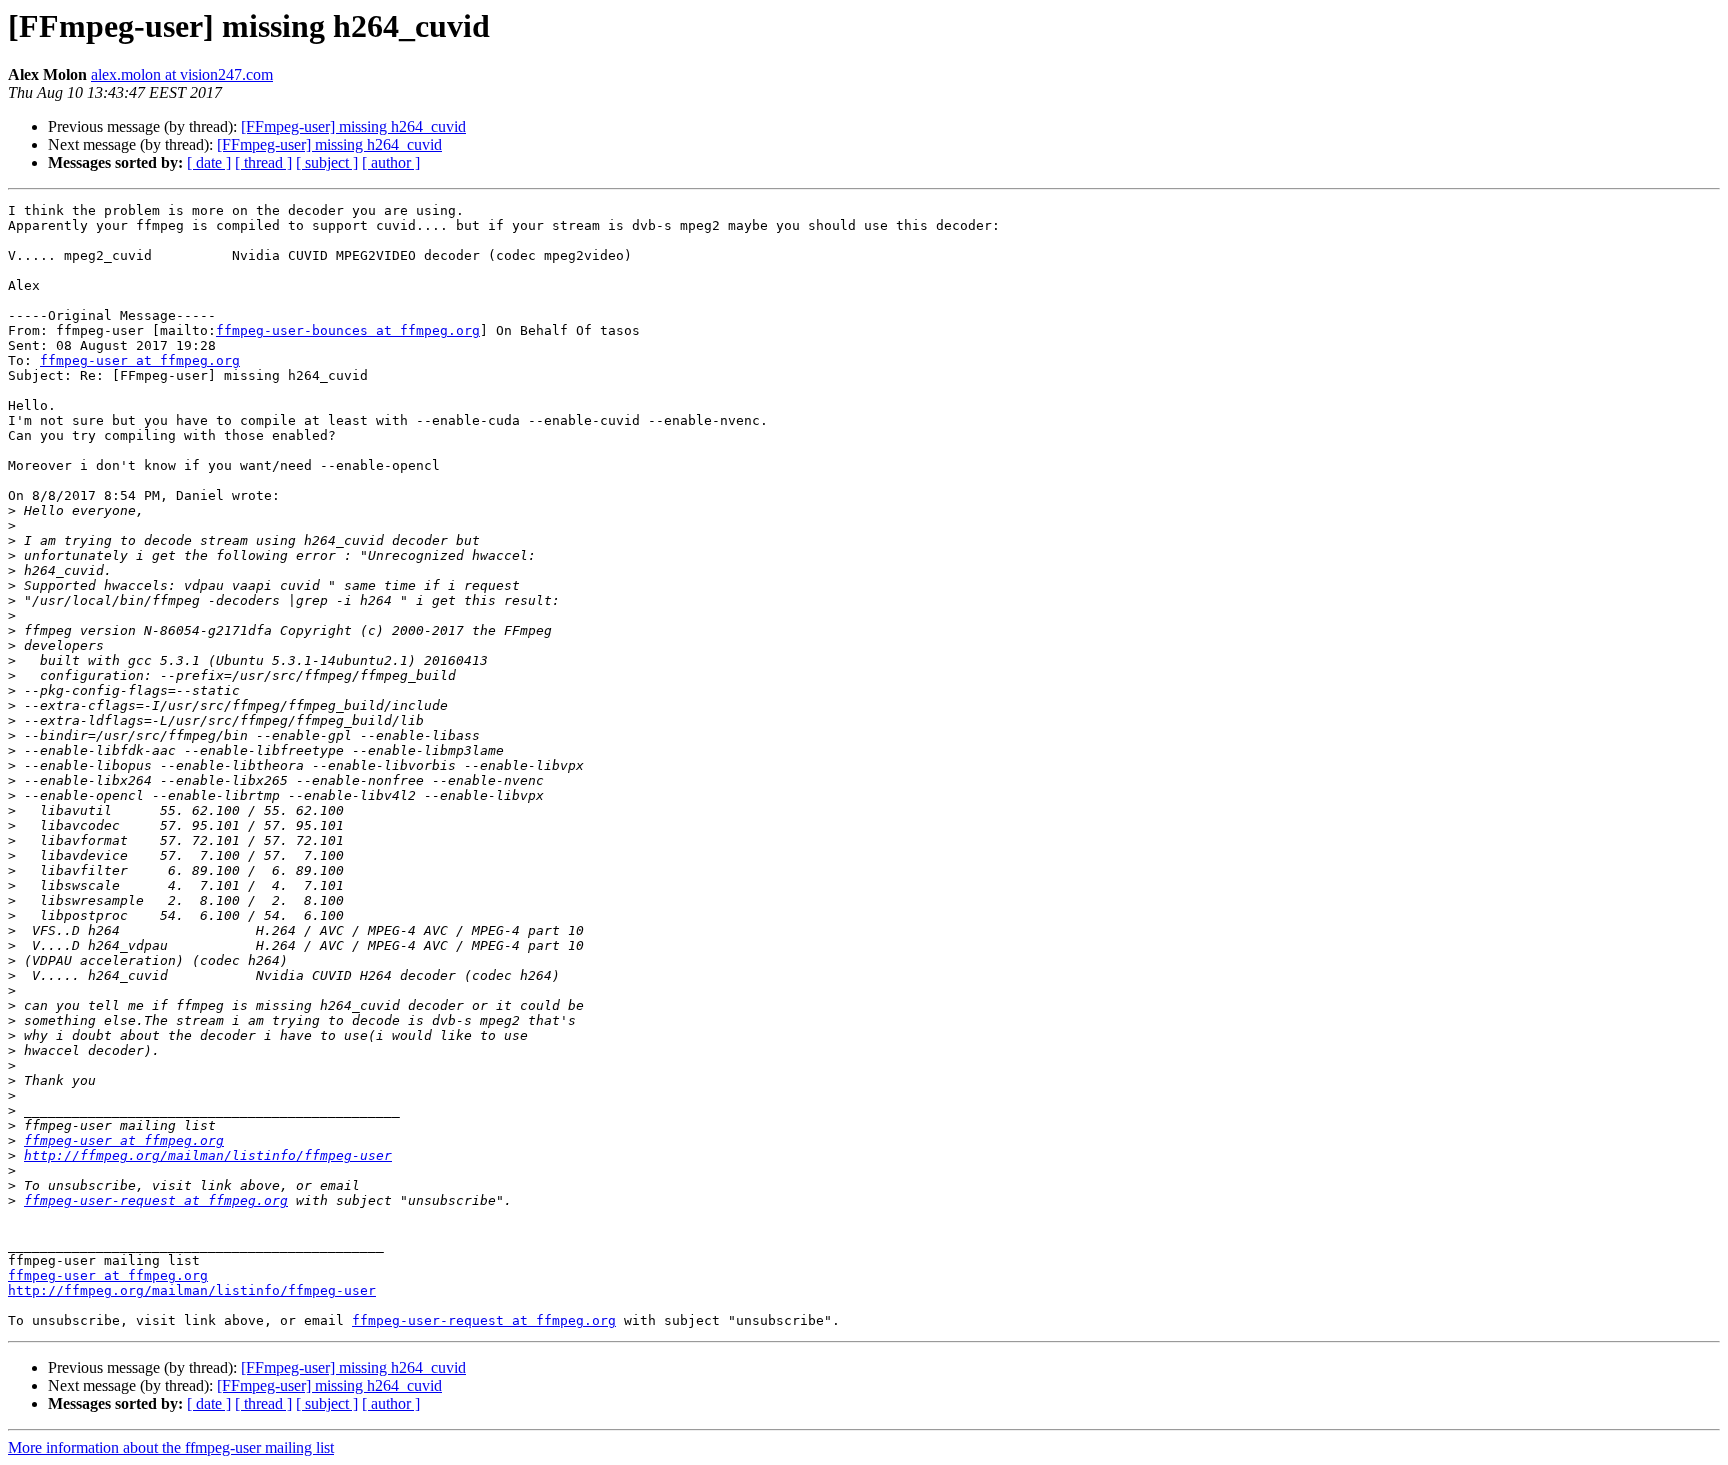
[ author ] (391, 162)
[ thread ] (263, 162)
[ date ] (209, 162)
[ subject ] (327, 162)
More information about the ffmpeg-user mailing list (171, 1447)
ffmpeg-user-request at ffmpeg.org (156, 1200)
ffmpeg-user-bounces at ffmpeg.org (348, 330)
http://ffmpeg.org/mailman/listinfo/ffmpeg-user (208, 1155)
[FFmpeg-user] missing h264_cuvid (353, 126)
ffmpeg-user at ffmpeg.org (140, 360)
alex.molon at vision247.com (182, 74)
